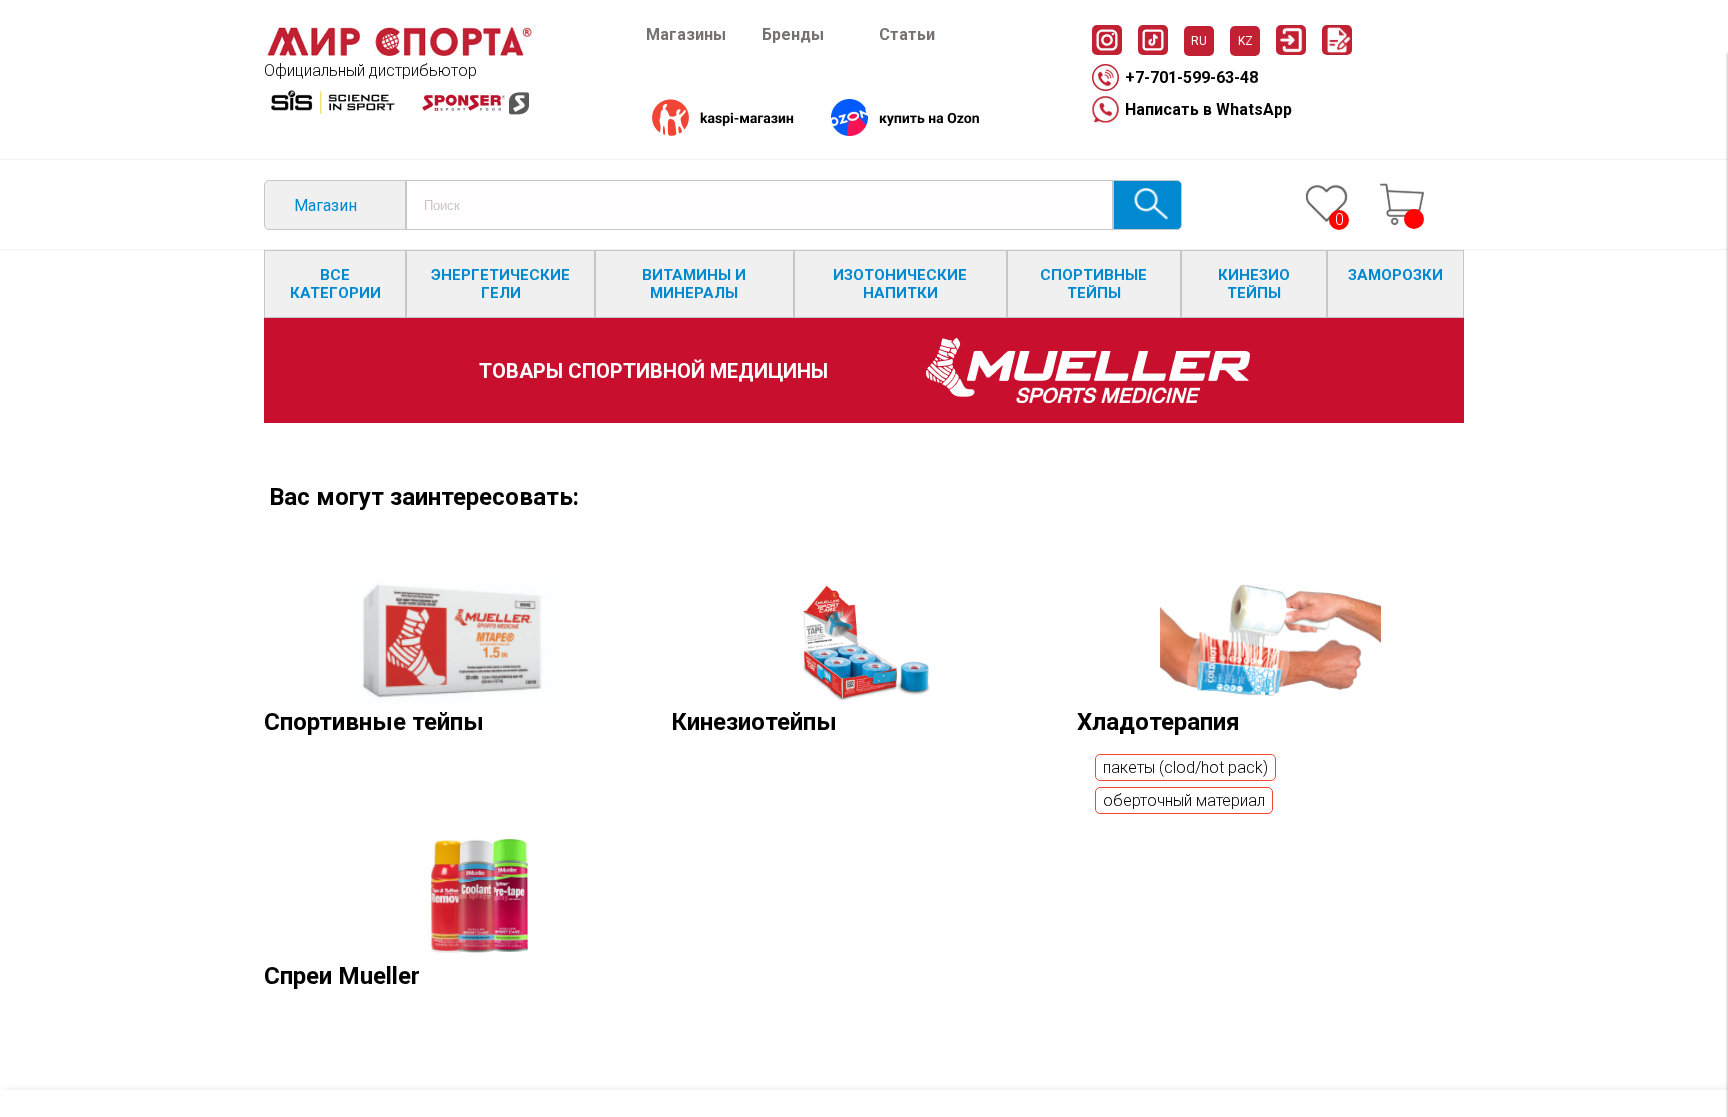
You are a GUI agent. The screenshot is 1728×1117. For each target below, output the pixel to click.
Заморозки (1395, 275)
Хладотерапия (1158, 722)
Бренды (793, 34)
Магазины (686, 34)
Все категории (335, 284)
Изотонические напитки (900, 284)
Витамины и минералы (694, 284)
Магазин (325, 205)
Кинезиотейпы (754, 722)
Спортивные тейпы (1093, 284)
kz (1245, 41)
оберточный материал (1184, 800)
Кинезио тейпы (1254, 284)
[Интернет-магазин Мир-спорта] (399, 51)
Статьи (907, 34)
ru (1199, 41)
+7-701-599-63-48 (1191, 77)
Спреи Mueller (342, 976)
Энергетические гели (500, 284)
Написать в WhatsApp (1208, 109)
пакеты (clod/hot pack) (1185, 767)
